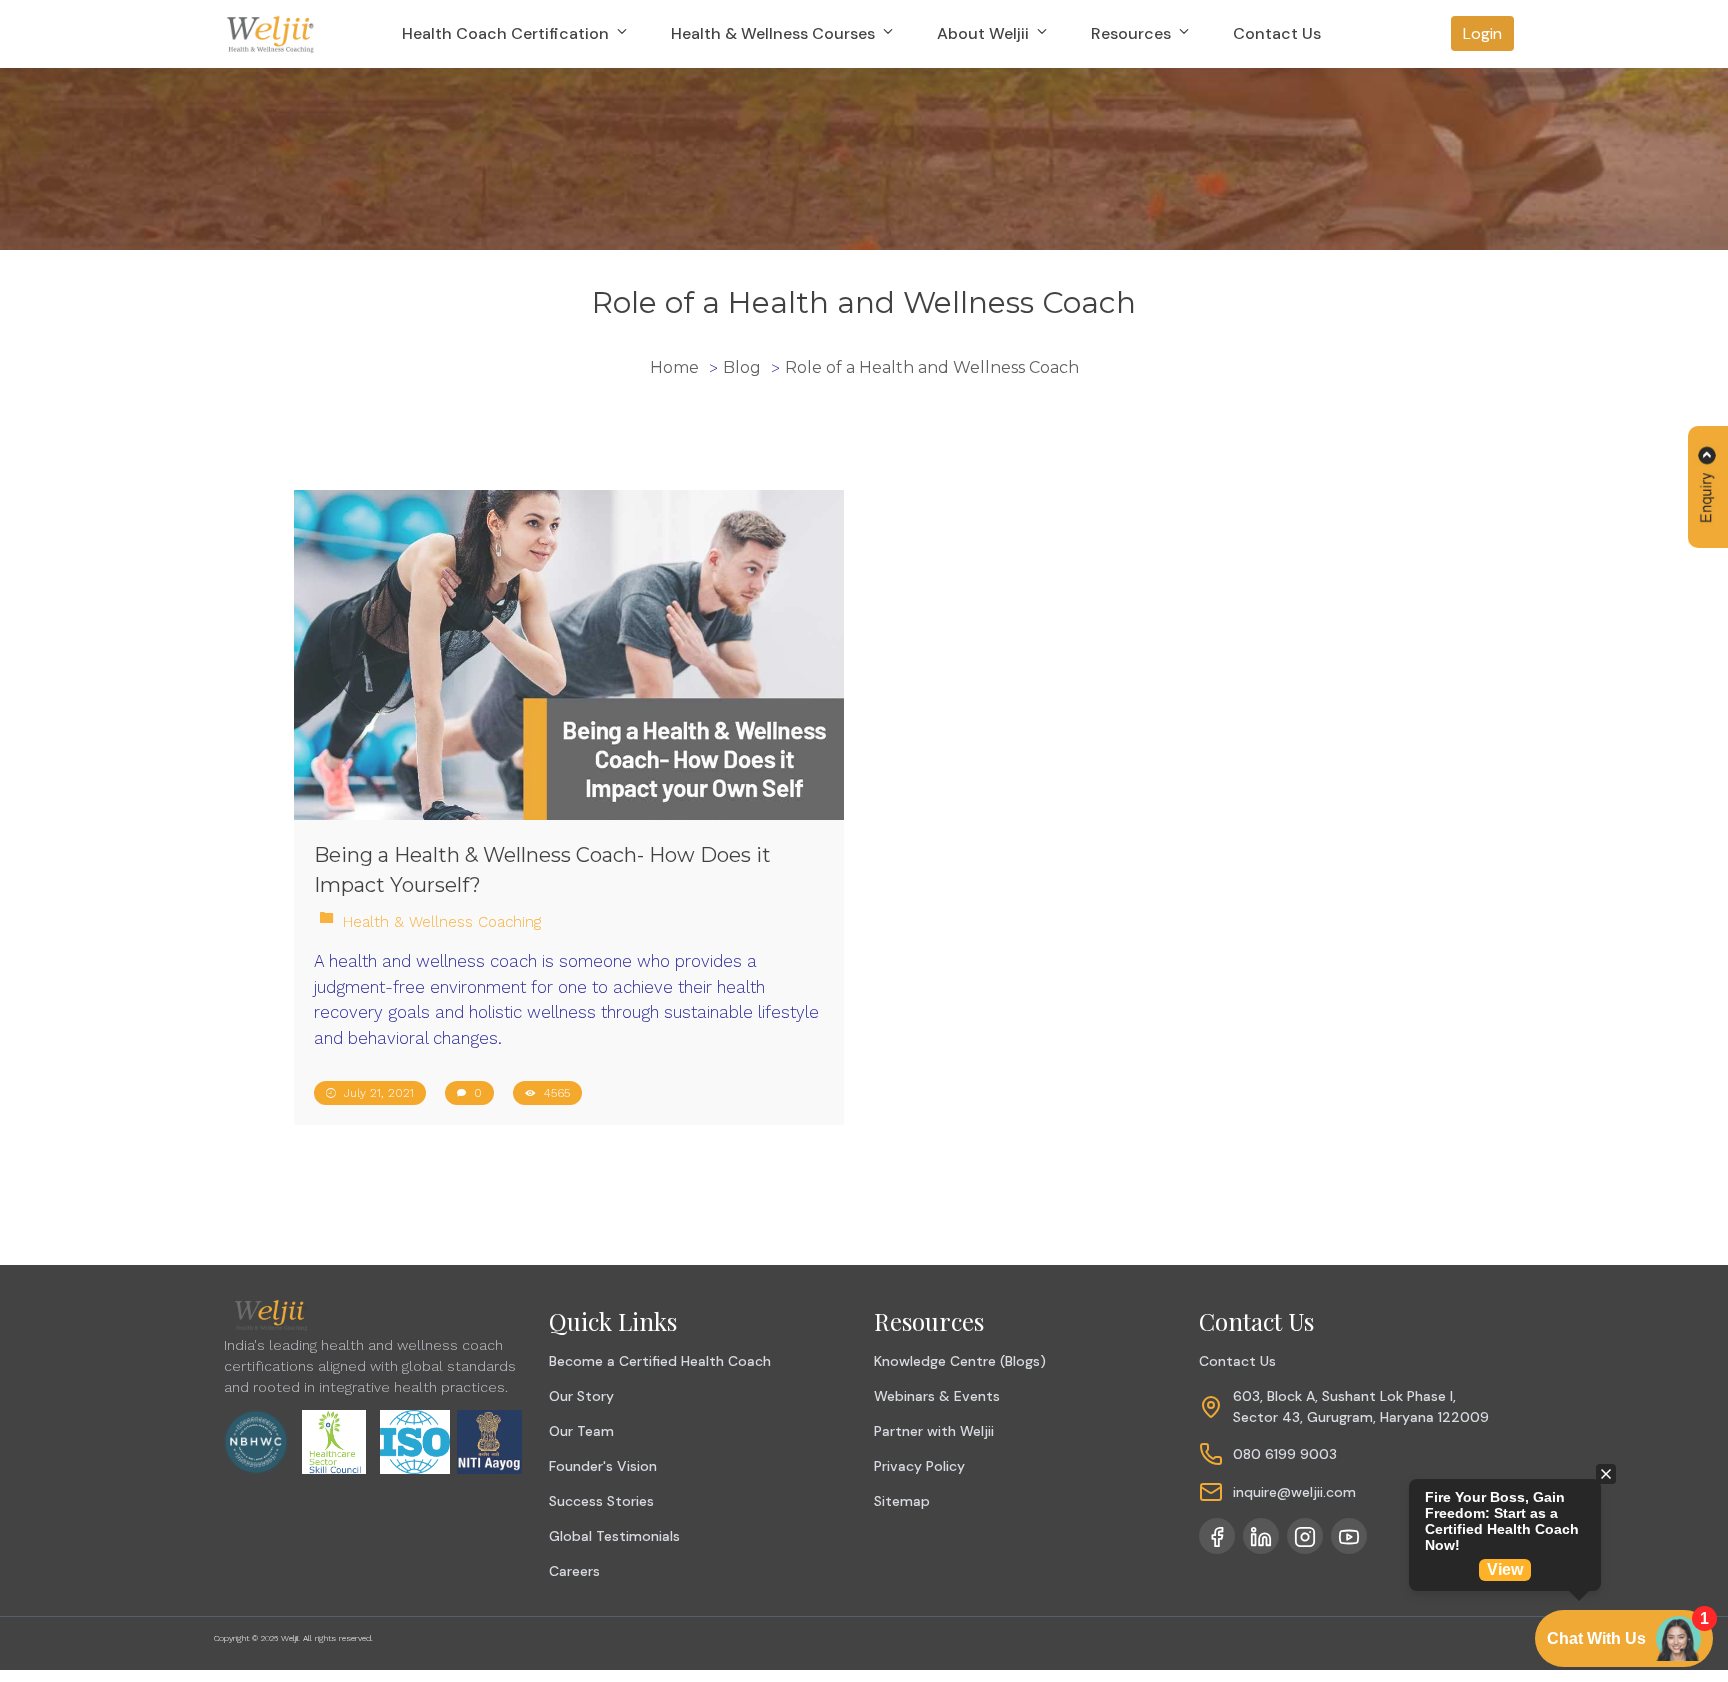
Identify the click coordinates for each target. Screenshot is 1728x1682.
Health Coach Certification (507, 33)
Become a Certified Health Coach (660, 1361)
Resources (1133, 33)
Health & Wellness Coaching (442, 922)
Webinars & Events (937, 1396)
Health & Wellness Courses (775, 33)
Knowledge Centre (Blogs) (960, 1361)
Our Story (581, 1396)
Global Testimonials (614, 1536)
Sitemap (902, 1501)
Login (1482, 33)
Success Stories (601, 1501)
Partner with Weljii (934, 1431)
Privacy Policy (919, 1466)
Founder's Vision (603, 1466)
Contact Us (1277, 33)
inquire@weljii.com (1294, 1492)
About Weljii (985, 33)
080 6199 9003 (1285, 1454)
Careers (574, 1571)
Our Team (581, 1431)
